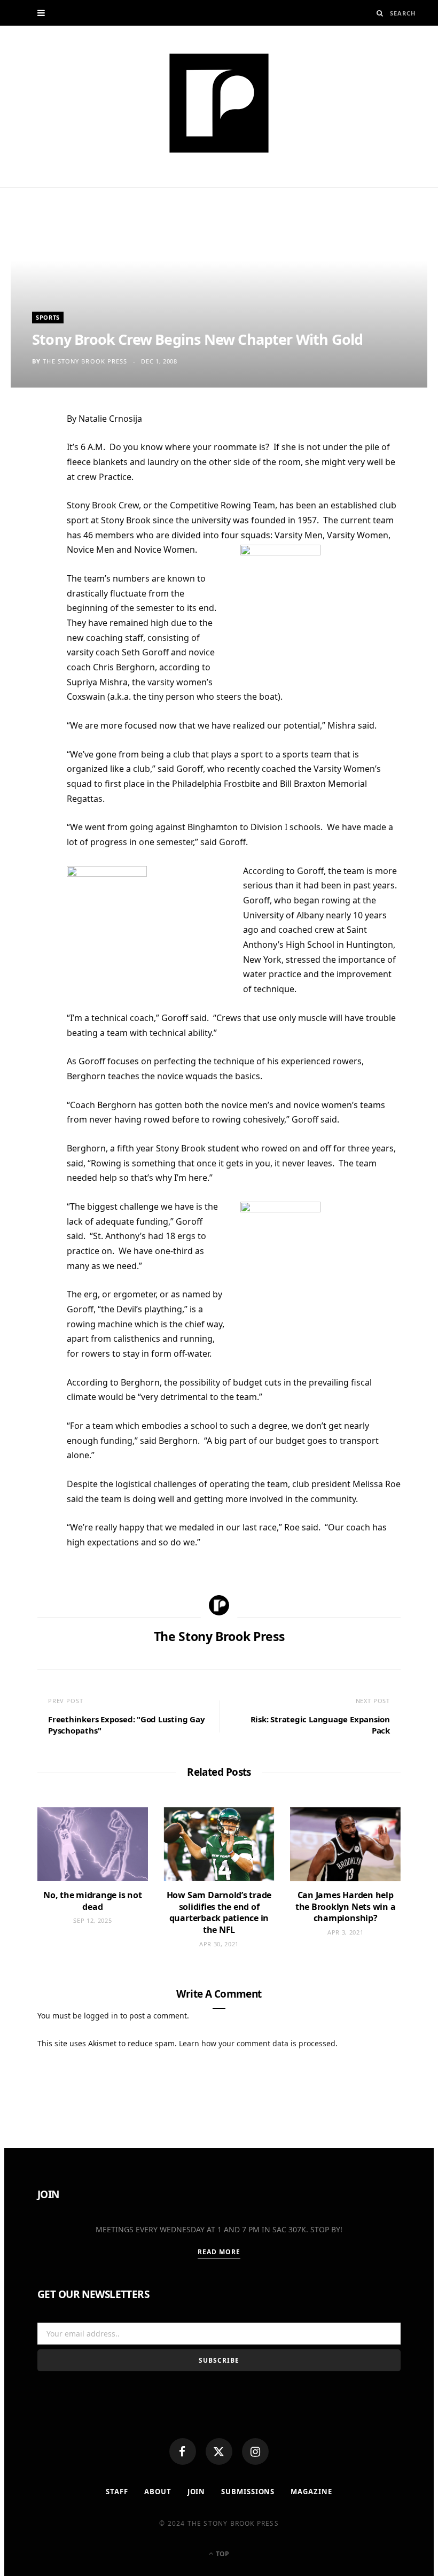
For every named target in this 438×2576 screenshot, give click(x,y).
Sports (48, 317)
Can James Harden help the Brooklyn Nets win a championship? (345, 1906)
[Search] (380, 13)
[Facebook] (183, 2451)
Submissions (248, 2492)
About (158, 2492)
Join (197, 2492)
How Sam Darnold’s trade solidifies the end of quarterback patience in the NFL (219, 1912)
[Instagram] (255, 2451)
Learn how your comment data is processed (257, 2043)
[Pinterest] (32, 506)
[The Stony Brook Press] (219, 103)
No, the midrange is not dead (92, 1901)
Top (222, 2554)
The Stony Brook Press (85, 361)
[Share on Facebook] (32, 454)
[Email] (32, 532)
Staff (117, 2492)
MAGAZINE (311, 2492)
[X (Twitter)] (219, 2451)
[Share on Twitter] (32, 480)
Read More (219, 2252)
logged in (101, 2016)
